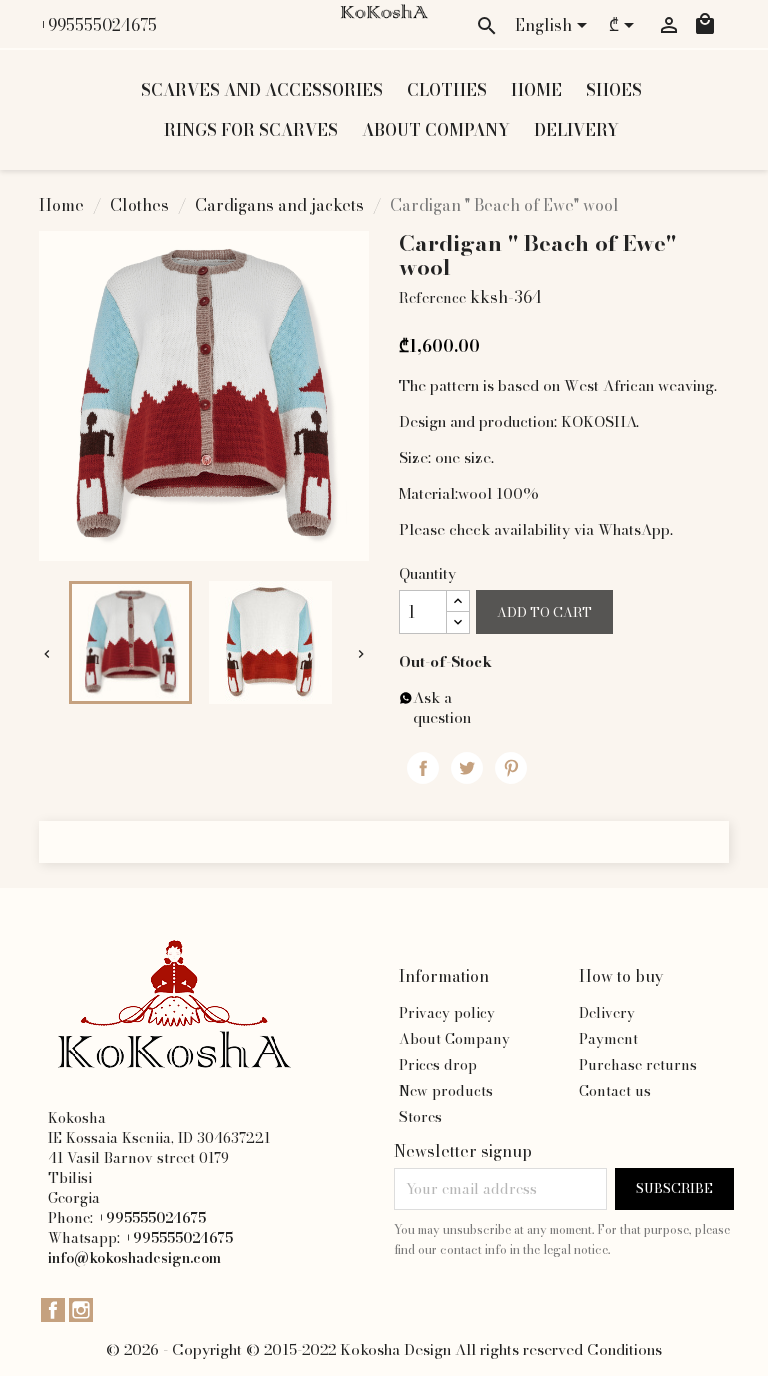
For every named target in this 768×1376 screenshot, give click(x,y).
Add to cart (544, 612)
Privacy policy (447, 1013)
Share (423, 768)
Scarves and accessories (262, 90)
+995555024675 (98, 25)
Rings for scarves (251, 130)
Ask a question (442, 708)
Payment (608, 1039)
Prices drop (438, 1065)
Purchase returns (638, 1065)
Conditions (624, 1349)
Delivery (576, 130)
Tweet (467, 768)
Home (536, 90)
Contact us (615, 1091)
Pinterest (511, 768)
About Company (436, 130)
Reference (432, 298)
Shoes (614, 90)
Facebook (53, 1310)
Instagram (81, 1310)
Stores (420, 1117)
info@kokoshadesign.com (134, 1258)
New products (446, 1091)
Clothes (447, 90)
